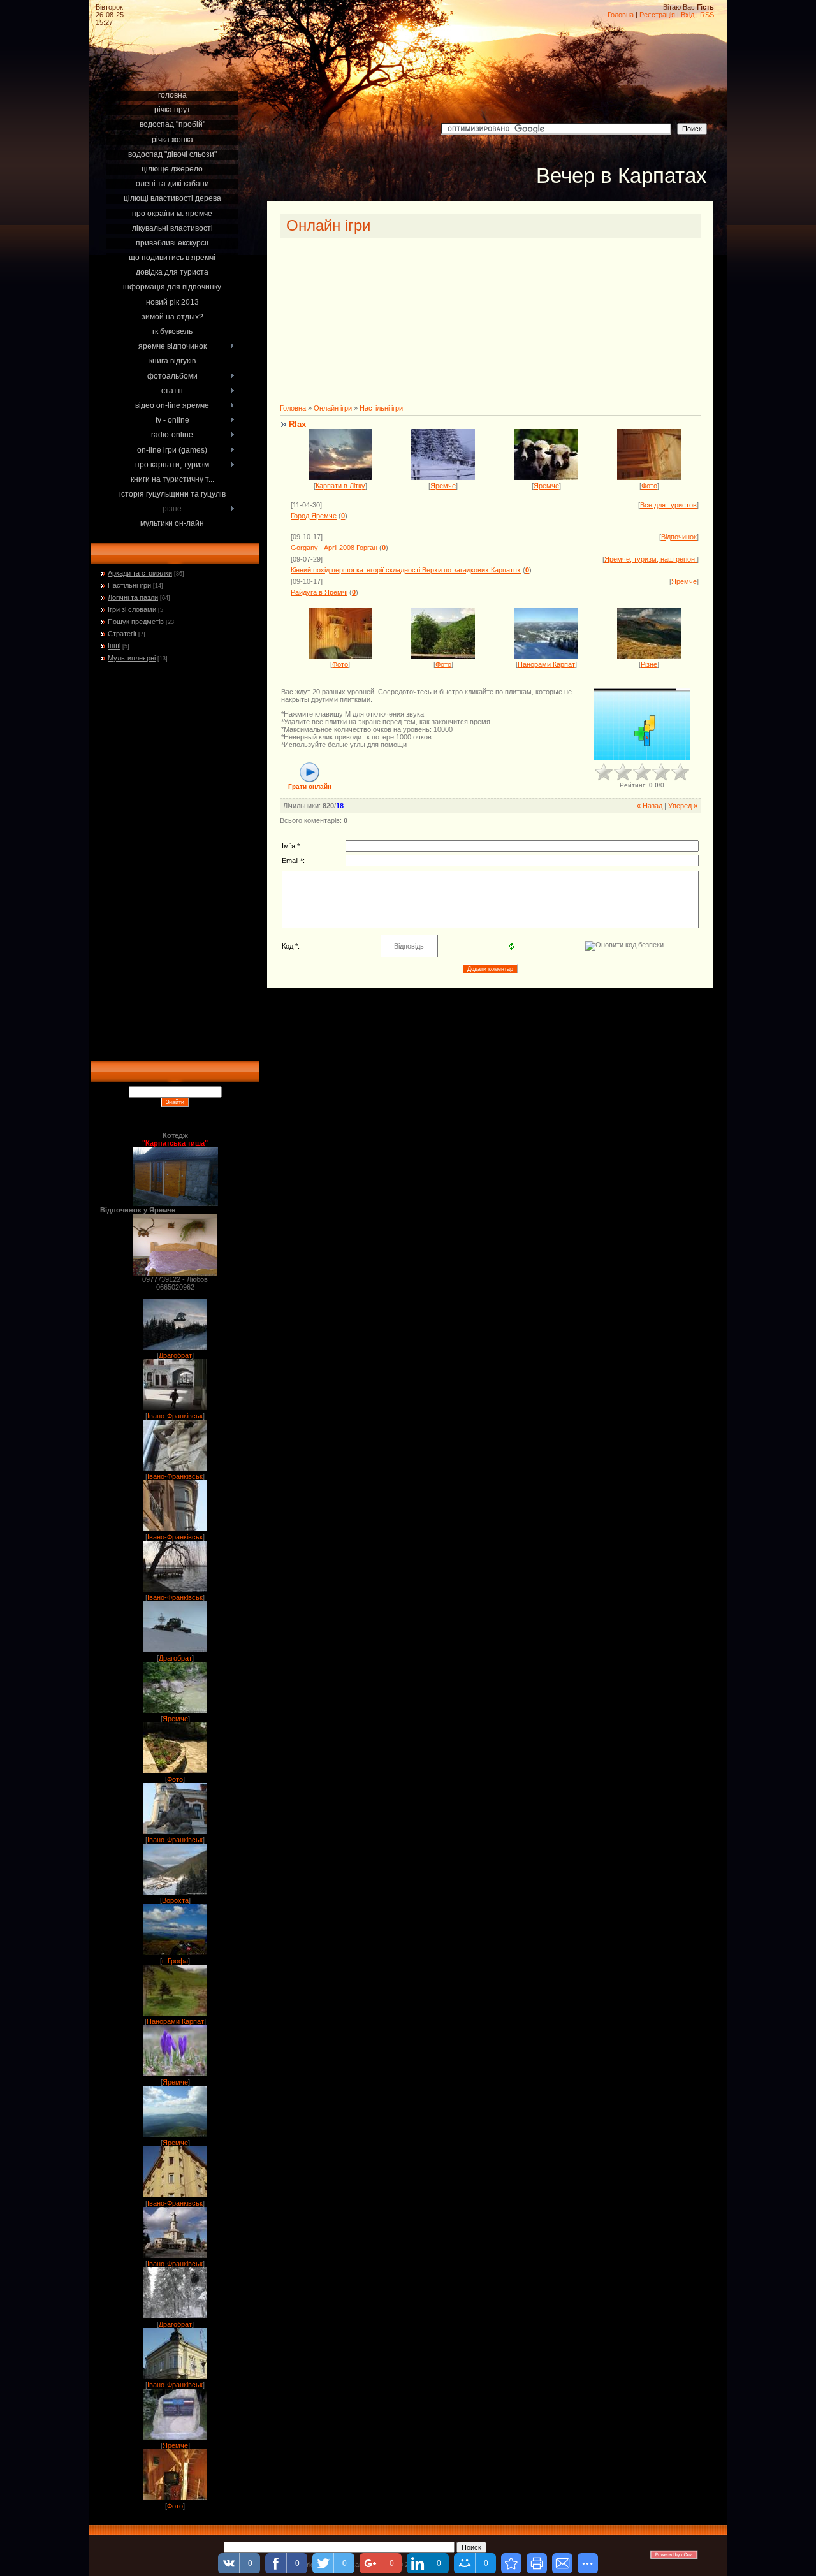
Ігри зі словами (132, 609)
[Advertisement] (175, 71)
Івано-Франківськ (175, 1416)
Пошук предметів (136, 622)
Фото (175, 1779)
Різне (649, 664)
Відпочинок (679, 537)
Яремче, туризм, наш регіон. (651, 559)
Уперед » (683, 806)
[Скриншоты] (642, 724)
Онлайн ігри (333, 408)
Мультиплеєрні (132, 658)
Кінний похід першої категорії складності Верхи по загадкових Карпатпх (406, 570)
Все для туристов (668, 505)
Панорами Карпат (175, 2021)
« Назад (650, 806)
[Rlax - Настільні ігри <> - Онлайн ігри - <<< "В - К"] (511, 2563)
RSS (707, 15)
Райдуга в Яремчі (319, 592)
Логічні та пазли (133, 597)
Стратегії (122, 634)
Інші (114, 646)
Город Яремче (314, 516)
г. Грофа (175, 1961)
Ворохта (175, 1900)
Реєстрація (657, 15)
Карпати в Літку (340, 486)
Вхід (688, 15)
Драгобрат (175, 1355)
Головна (621, 15)
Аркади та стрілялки (140, 573)
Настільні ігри (129, 585)
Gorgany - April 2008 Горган (334, 548)
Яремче (175, 1719)
